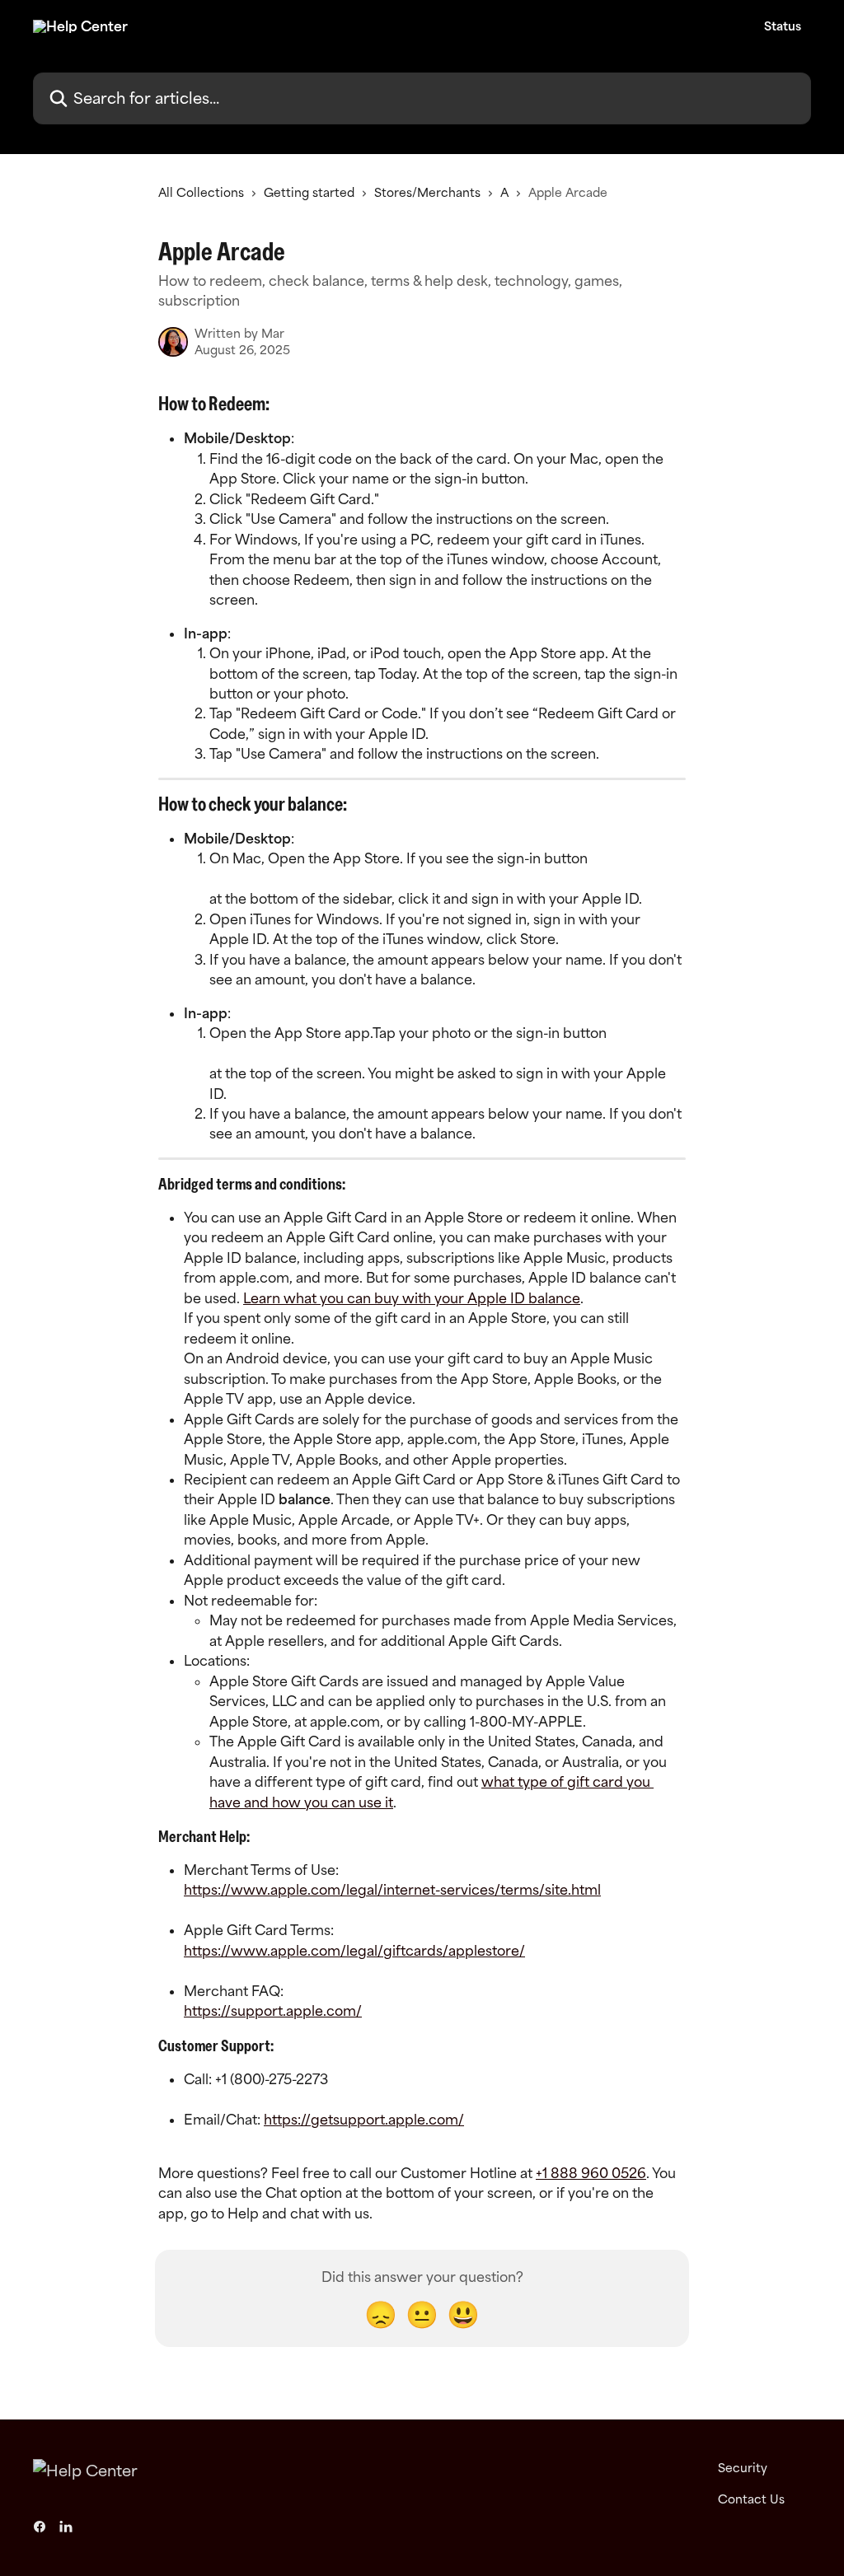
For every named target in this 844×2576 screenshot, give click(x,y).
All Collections (201, 192)
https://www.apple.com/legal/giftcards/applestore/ (354, 1951)
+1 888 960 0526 (591, 2173)
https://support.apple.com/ (273, 2011)
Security (743, 2468)
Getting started (309, 192)
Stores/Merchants (427, 192)
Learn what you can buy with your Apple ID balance (412, 1298)
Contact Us (751, 2499)
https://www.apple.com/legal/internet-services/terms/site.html (392, 1890)
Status (783, 26)
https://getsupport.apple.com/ (364, 2120)
